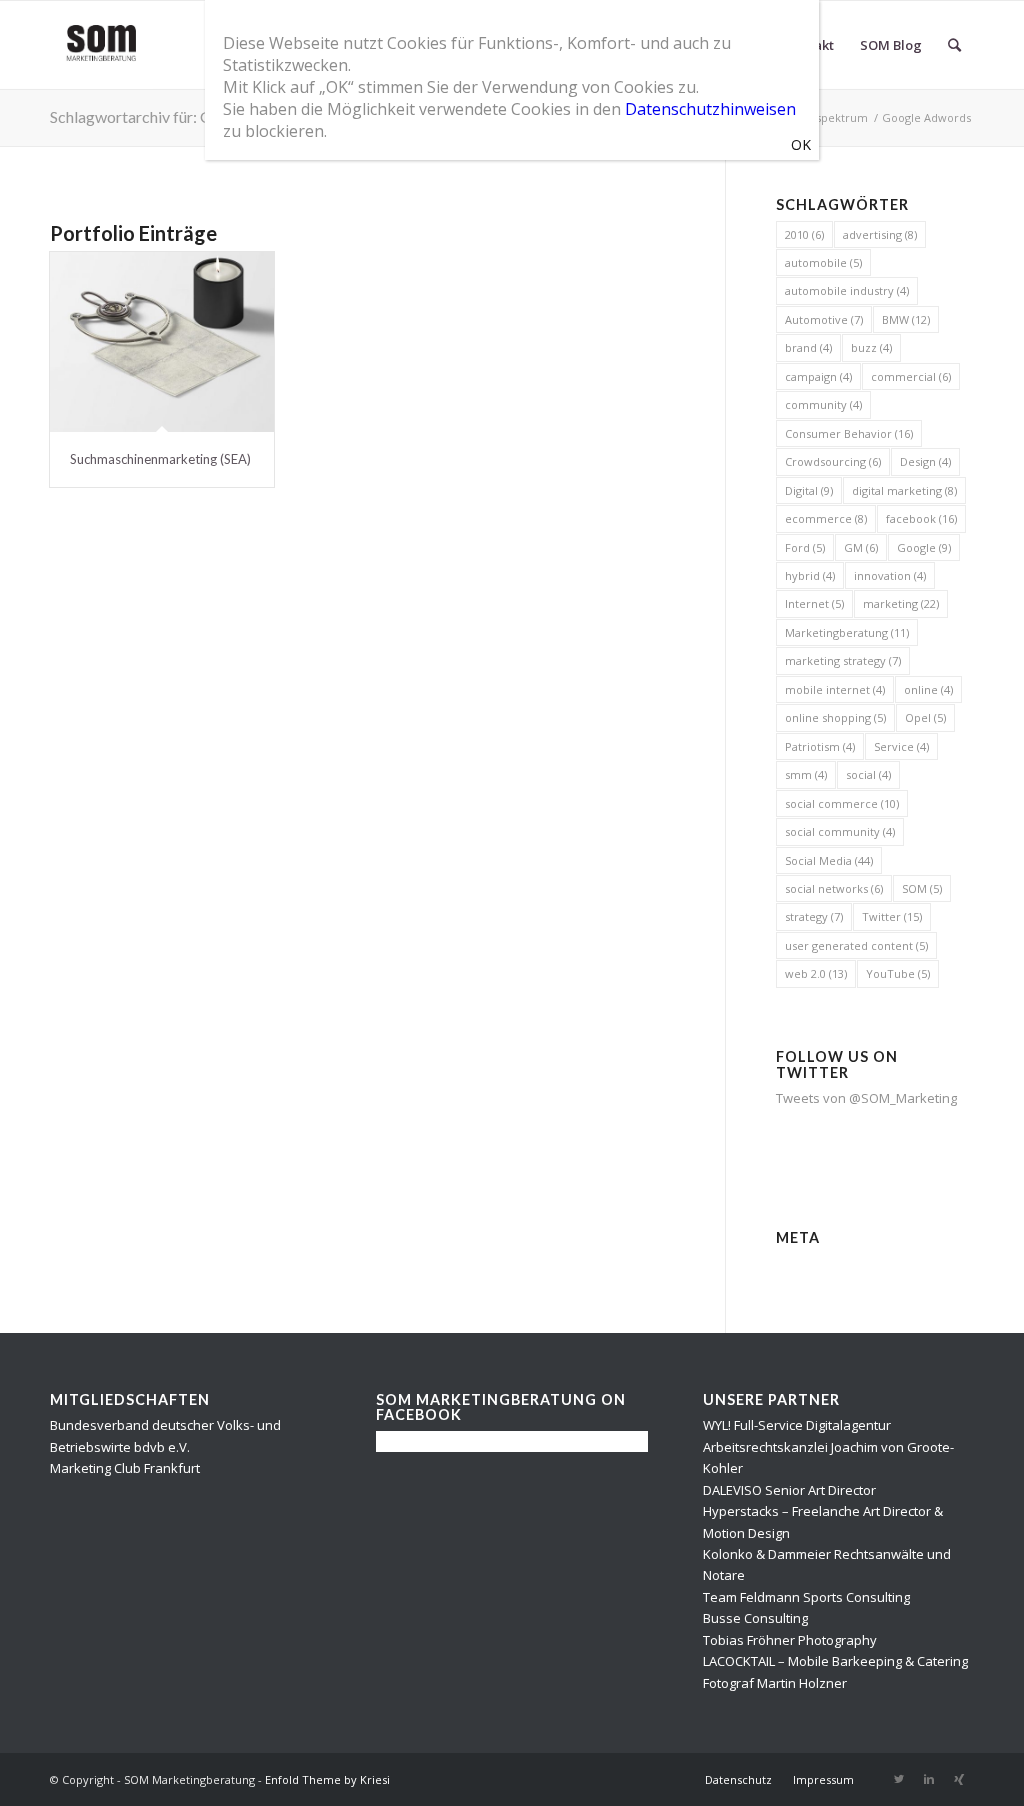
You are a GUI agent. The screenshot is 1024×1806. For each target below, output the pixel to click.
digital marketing (904, 490)
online (928, 689)
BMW (906, 319)
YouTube (898, 973)
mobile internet (835, 689)
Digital (809, 490)
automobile (823, 262)
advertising (880, 234)
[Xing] (959, 1779)
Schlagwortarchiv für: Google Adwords (183, 116)
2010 (804, 234)
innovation (890, 575)
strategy (814, 916)
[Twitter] (899, 1779)
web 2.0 (816, 973)
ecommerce (826, 518)
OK (801, 144)
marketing (901, 603)
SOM (922, 888)
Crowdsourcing (833, 461)
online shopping (835, 717)
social (868, 774)
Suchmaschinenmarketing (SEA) (160, 459)
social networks (834, 888)
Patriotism (820, 746)
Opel (925, 717)
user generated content (856, 945)
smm (806, 774)
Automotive (824, 319)
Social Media (829, 860)
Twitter (892, 916)
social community (840, 831)
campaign (818, 376)
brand (808, 347)
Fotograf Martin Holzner (775, 1683)
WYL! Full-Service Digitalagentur (797, 1425)
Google (924, 547)
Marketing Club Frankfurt (125, 1468)
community (823, 404)
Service (901, 746)
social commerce (842, 803)
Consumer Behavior (849, 433)
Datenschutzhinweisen (710, 109)
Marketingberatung (847, 632)
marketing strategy (843, 660)
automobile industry (847, 290)
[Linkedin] (929, 1779)
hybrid (810, 575)
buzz (871, 347)
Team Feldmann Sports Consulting (806, 1597)
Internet (814, 603)
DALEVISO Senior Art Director (789, 1490)
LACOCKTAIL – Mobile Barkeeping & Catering (835, 1661)
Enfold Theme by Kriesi (327, 1779)
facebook (921, 518)
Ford (805, 547)
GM (861, 547)
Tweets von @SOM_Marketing (866, 1098)
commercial (911, 376)
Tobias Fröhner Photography (790, 1640)
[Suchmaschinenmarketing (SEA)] (162, 342)
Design (925, 461)
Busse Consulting (755, 1618)
